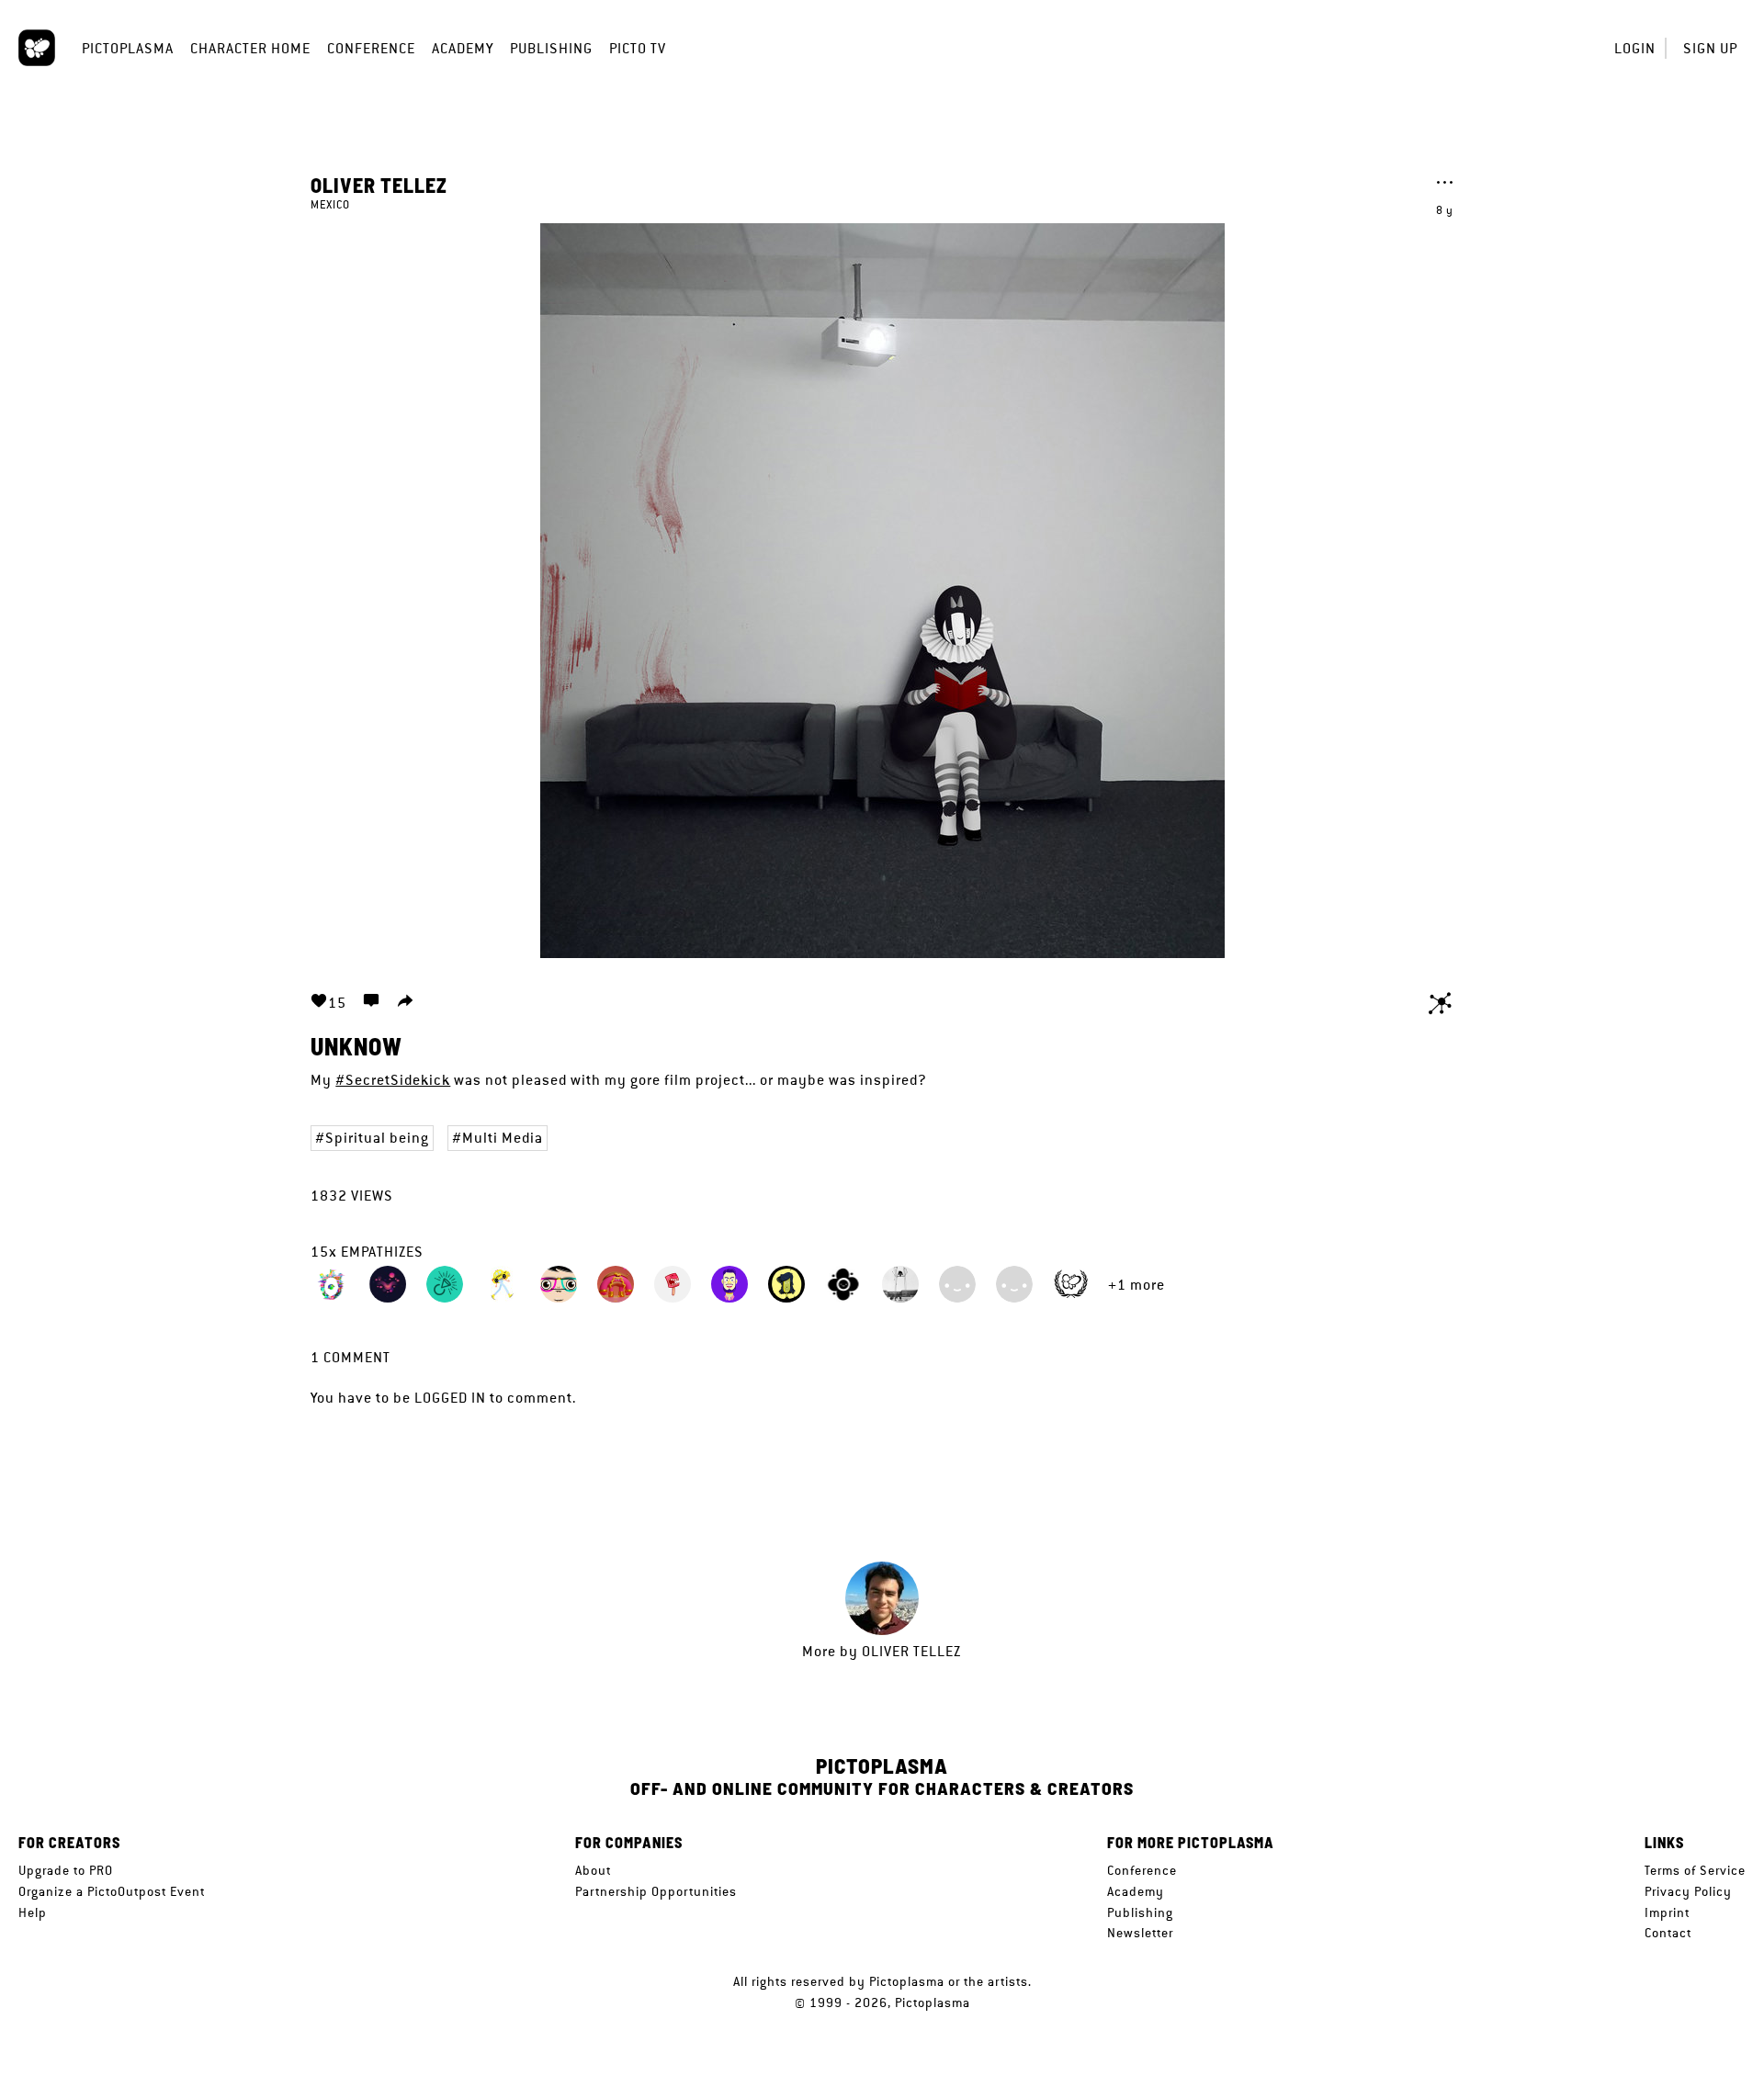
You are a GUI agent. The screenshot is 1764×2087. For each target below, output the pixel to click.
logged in (450, 1398)
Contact (1668, 1933)
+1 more (1136, 1285)
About (593, 1870)
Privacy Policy (1688, 1891)
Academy (463, 48)
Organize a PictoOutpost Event (112, 1891)
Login (1635, 48)
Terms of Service (1695, 1870)
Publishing (551, 48)
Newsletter (1140, 1933)
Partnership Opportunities (656, 1891)
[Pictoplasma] (37, 48)
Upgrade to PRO (66, 1870)
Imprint (1667, 1912)
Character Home (250, 48)
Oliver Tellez (379, 185)
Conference (371, 48)
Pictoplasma (128, 48)
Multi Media (503, 1138)
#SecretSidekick (393, 1080)
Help (33, 1912)
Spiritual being (377, 1138)
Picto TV (638, 48)
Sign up (1710, 48)
